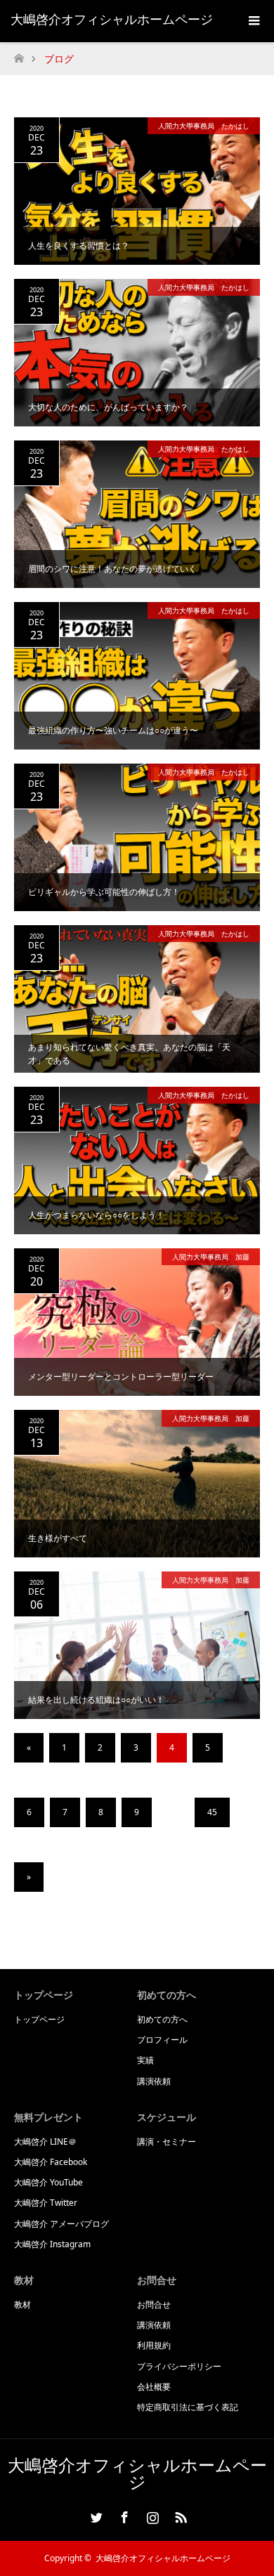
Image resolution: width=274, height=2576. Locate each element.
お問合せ (154, 2304)
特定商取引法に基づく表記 (188, 2407)
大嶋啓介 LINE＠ (45, 2142)
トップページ (39, 2019)
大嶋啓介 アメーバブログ (61, 2224)
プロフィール (162, 2040)
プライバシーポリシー (179, 2366)
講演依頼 (154, 2081)
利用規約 (154, 2345)
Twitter (95, 2515)
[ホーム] (19, 54)
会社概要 (154, 2387)
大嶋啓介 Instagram (52, 2244)
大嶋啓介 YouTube (48, 2182)
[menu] (253, 21)
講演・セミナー (167, 2142)
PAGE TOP (253, 2483)
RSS (179, 2515)
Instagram (151, 2515)
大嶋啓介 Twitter (46, 2203)
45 (212, 1812)
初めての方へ (162, 2019)
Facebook (123, 2515)
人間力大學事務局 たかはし (204, 126)
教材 (22, 2304)
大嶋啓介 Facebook (51, 2162)
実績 (145, 2060)
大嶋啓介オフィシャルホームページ (112, 19)
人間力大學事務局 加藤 (211, 1257)
